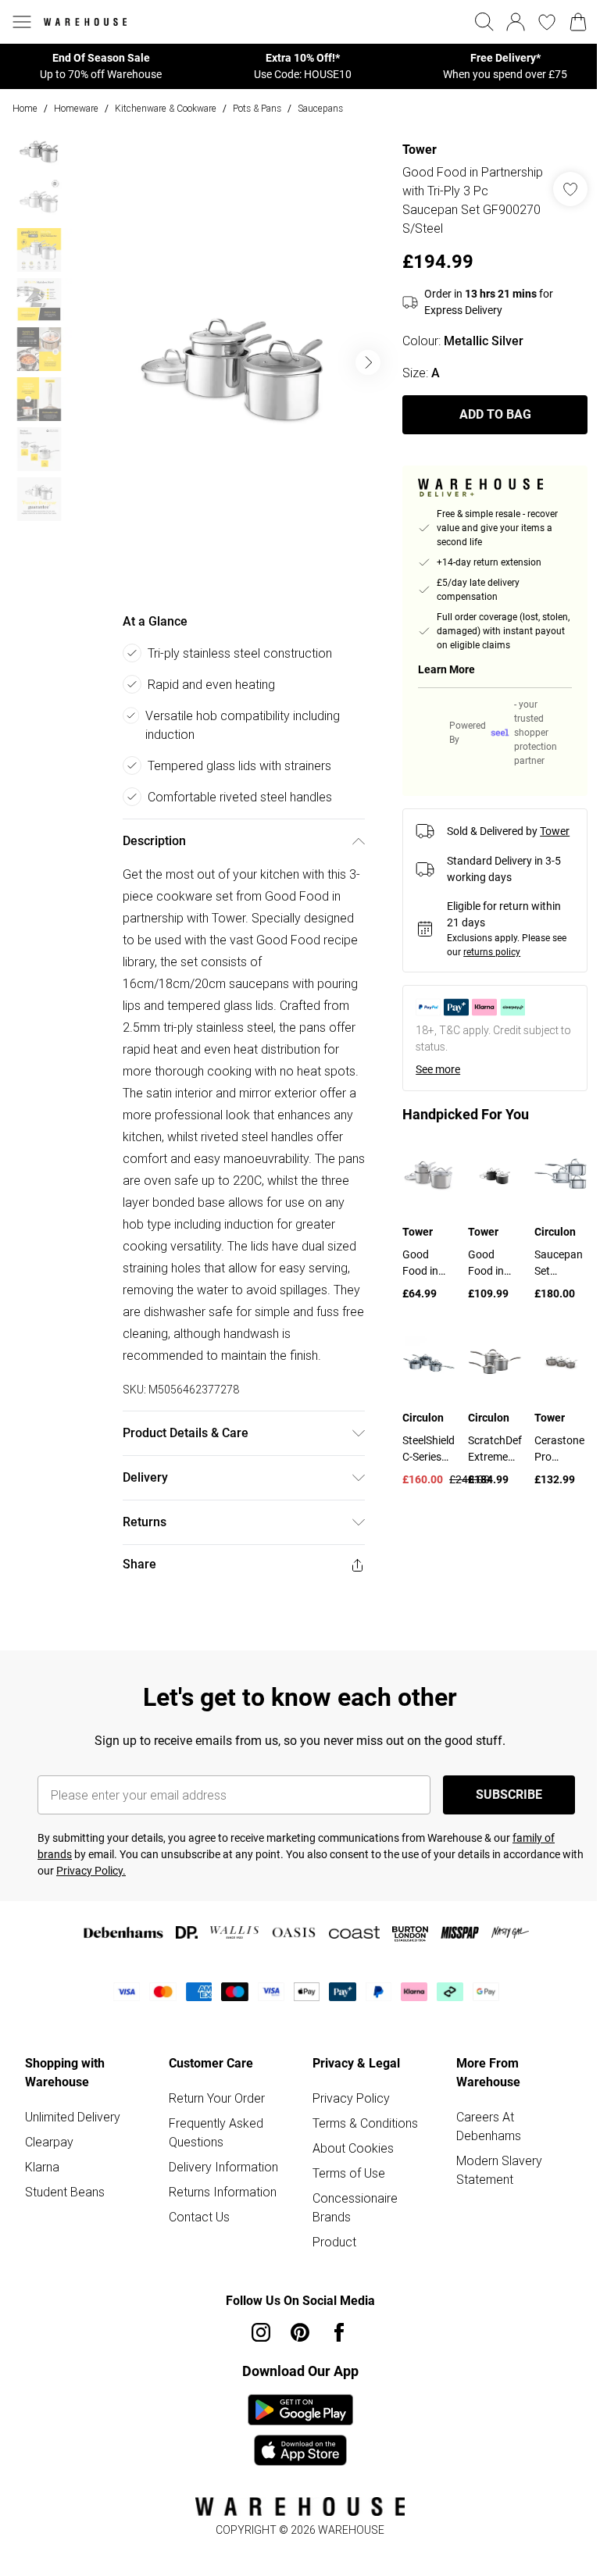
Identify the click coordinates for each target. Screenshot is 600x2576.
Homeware (76, 108)
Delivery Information (223, 2167)
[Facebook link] (339, 2332)
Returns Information (223, 2192)
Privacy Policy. (91, 1871)
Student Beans (65, 2192)
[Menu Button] (22, 22)
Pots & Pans (257, 108)
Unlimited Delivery (73, 2117)
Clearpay (49, 2142)
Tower (420, 150)
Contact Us (199, 2217)
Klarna (42, 2167)
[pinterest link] (300, 2332)
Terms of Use (349, 2173)
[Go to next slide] (368, 362)
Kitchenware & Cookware (166, 108)
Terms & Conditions (365, 2123)
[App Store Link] (300, 2430)
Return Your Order (217, 2098)
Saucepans (320, 108)
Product (334, 2242)
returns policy (492, 952)
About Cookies (353, 2148)
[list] (234, 362)
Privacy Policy (351, 2098)
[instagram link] (261, 2332)
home (25, 108)
